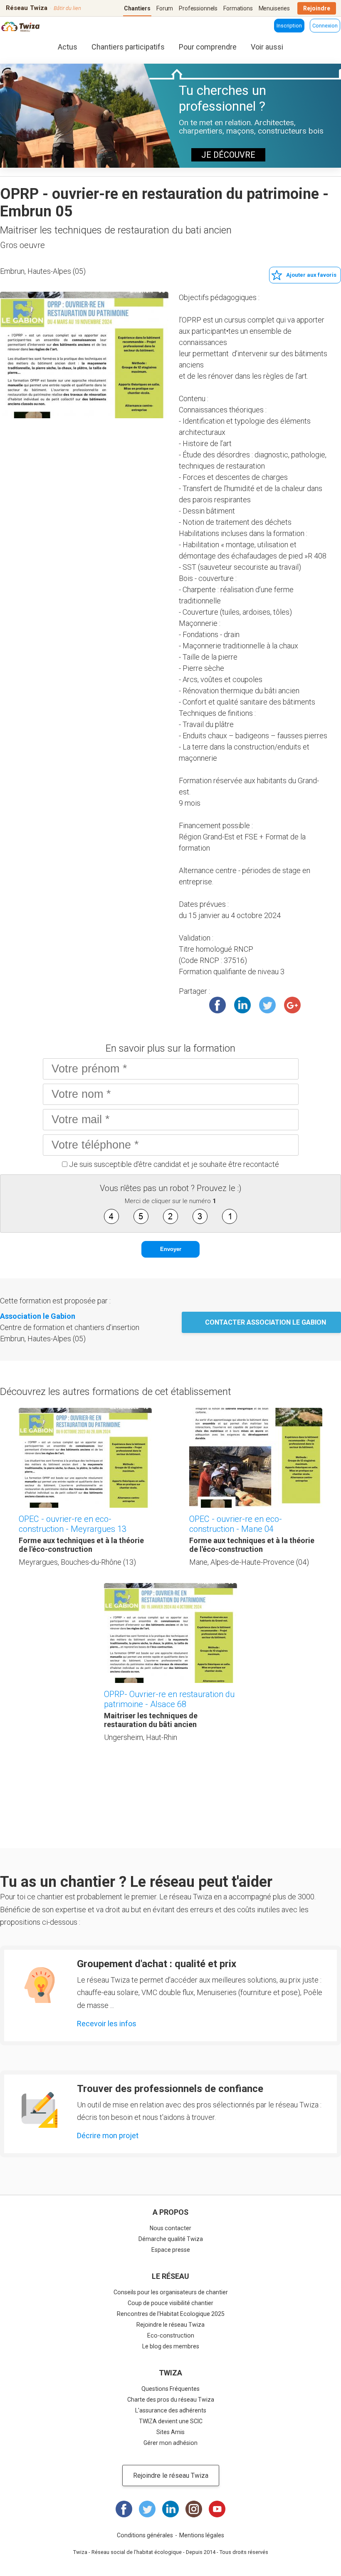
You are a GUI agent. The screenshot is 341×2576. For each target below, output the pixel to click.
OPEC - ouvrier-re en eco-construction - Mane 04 (236, 1524)
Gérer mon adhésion (170, 2443)
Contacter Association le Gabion (266, 1322)
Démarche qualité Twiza (171, 2239)
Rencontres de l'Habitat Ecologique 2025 (171, 2314)
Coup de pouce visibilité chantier (170, 2303)
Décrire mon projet (108, 2135)
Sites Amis (170, 2432)
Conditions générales (145, 2535)
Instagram (194, 2509)
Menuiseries (274, 8)
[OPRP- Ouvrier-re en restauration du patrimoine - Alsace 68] (170, 1633)
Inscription (289, 26)
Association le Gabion (38, 1316)
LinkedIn (242, 1005)
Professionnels (198, 8)
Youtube (217, 2509)
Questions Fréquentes (170, 2389)
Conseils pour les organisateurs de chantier (171, 2292)
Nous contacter (170, 2228)
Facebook (217, 1005)
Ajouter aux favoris (311, 275)
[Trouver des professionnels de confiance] (40, 2110)
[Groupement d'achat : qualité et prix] (40, 1985)
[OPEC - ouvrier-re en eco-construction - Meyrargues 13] (85, 1458)
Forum (165, 8)
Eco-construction (171, 2335)
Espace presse (171, 2250)
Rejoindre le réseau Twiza (170, 2325)
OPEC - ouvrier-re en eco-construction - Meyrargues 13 (73, 1524)
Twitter (267, 1005)
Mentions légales (202, 2535)
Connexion (325, 26)
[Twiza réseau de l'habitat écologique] (21, 28)
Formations (238, 8)
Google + (292, 1005)
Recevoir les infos (107, 2024)
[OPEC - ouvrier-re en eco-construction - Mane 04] (256, 1458)
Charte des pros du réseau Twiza (171, 2400)
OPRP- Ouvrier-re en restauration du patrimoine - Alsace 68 (169, 1699)
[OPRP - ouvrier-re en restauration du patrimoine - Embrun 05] (84, 355)
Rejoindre (317, 8)
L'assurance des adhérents (171, 2410)
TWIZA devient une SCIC (171, 2421)
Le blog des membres (171, 2346)
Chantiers (137, 8)
